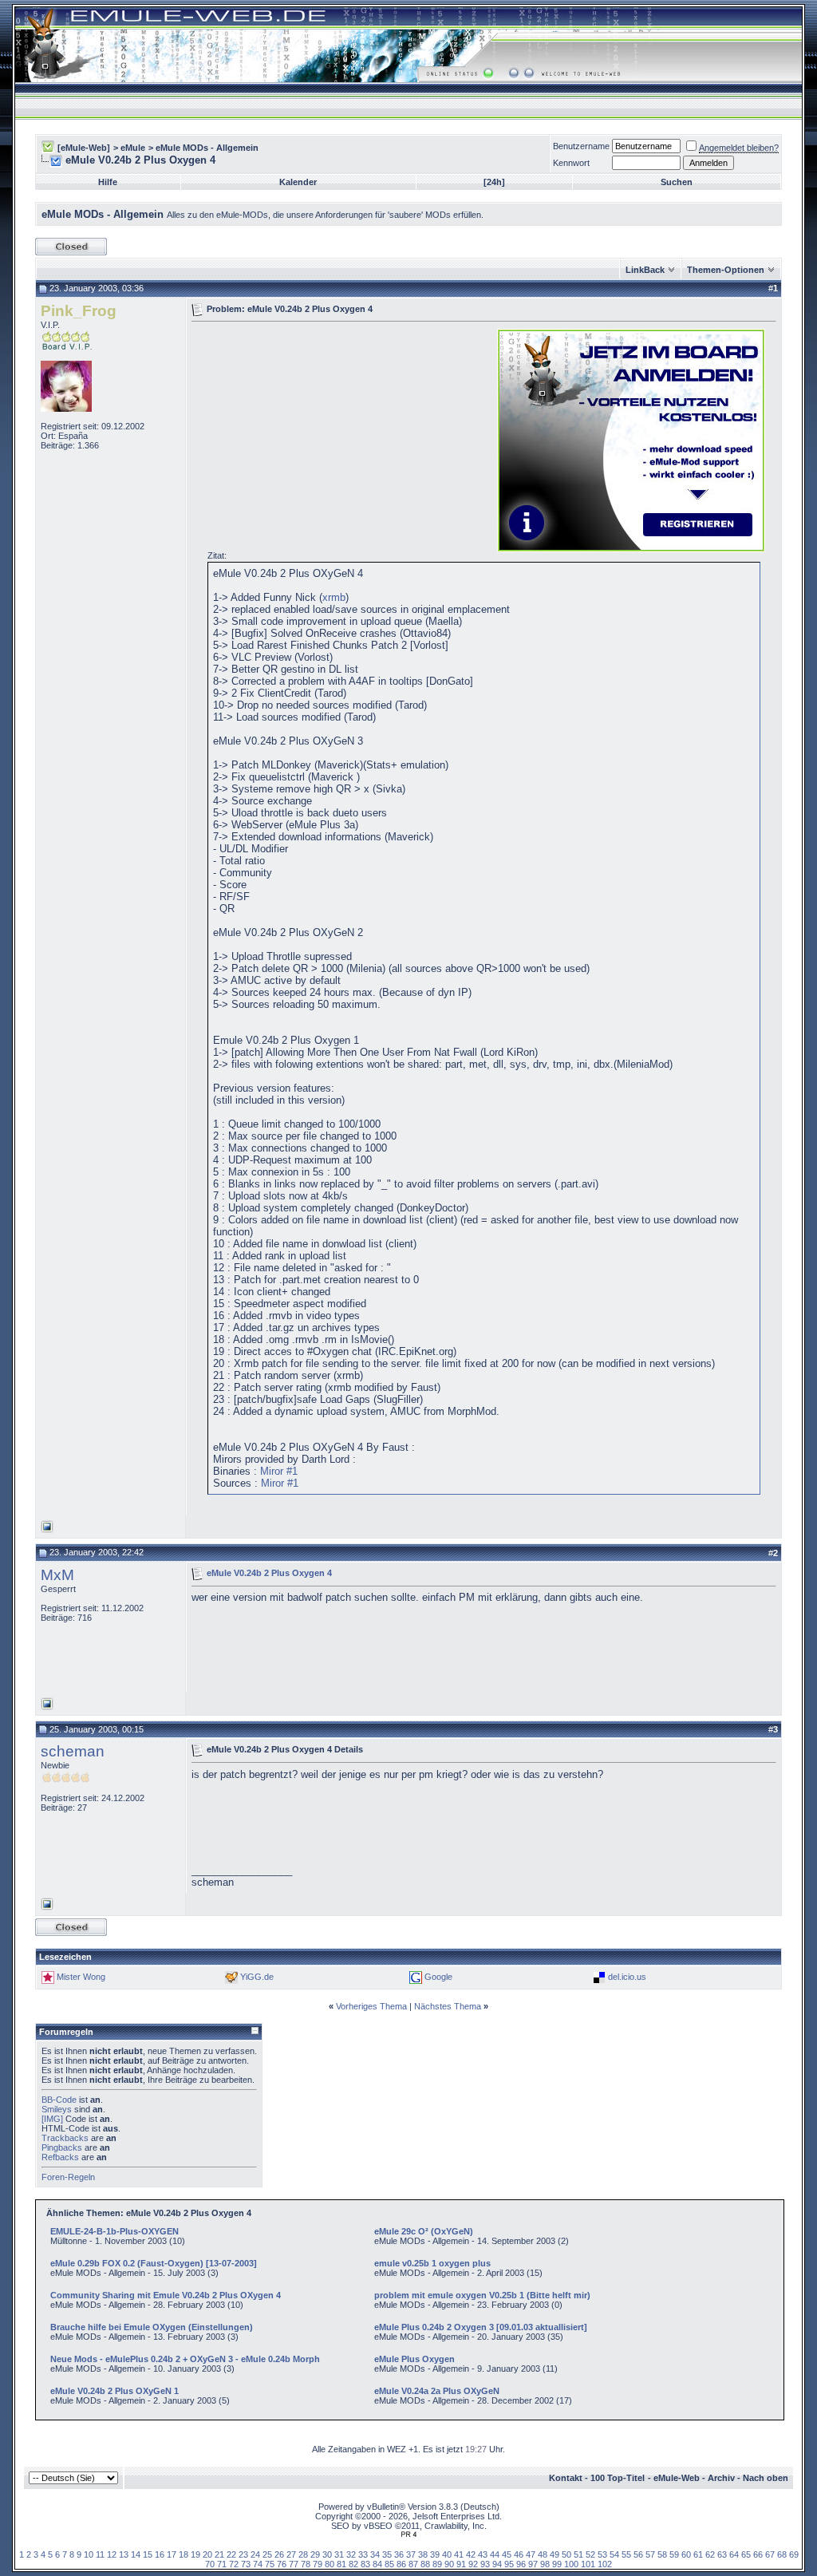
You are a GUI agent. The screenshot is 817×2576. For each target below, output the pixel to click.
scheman (73, 1751)
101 (588, 2564)
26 (279, 2554)
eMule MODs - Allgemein (207, 148)
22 (231, 2554)
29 (315, 2554)
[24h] (494, 182)
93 (485, 2564)
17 (172, 2554)
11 (100, 2554)
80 (330, 2564)
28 (303, 2554)
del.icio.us (627, 1977)
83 (365, 2564)
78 (306, 2564)
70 (210, 2564)
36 (399, 2554)
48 (543, 2554)
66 (758, 2554)
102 (605, 2564)
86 (401, 2564)
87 (413, 2564)
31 (339, 2554)
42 (471, 2554)
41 (459, 2554)
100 (571, 2564)
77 (294, 2564)
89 (437, 2564)
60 (686, 2554)
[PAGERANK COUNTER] (408, 2535)
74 (258, 2564)
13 (124, 2554)
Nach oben (766, 2478)
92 (473, 2564)
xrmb (334, 597)
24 (255, 2554)
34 (375, 2554)
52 (590, 2554)
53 (602, 2554)
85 (389, 2564)
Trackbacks (65, 2138)
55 (626, 2554)
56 (638, 2554)
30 (327, 2554)
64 (734, 2554)
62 (710, 2554)
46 (519, 2554)
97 (533, 2564)
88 (425, 2564)
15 (148, 2554)
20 (207, 2554)
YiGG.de (257, 1977)
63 (722, 2554)
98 (545, 2564)
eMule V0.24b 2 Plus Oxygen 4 (269, 1573)
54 (614, 2554)
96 (521, 2564)
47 (531, 2554)
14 (136, 2554)
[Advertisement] (326, 439)
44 (495, 2554)
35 (387, 2554)
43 (483, 2554)
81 (341, 2564)
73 (246, 2564)
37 (411, 2554)
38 (423, 2554)
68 (782, 2554)
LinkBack (645, 270)
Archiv (721, 2478)
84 (377, 2564)
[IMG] (52, 2119)
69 (794, 2554)
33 (363, 2554)
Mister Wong (81, 1977)
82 (353, 2564)
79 (318, 2564)
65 (746, 2554)
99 (557, 2564)
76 (282, 2564)
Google (438, 1977)
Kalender (298, 182)
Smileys (57, 2109)
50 (566, 2554)
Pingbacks (62, 2147)
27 (291, 2554)
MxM (57, 1575)
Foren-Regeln (68, 2177)
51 (578, 2554)
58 (662, 2554)
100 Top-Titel (618, 2478)
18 (184, 2554)
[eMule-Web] (84, 148)
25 (267, 2554)
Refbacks (60, 2157)
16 (160, 2554)
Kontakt (566, 2478)
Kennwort (571, 163)
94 (497, 2564)
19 (195, 2554)
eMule (133, 148)
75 (270, 2564)
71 (222, 2564)
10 (89, 2554)
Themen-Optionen (726, 270)
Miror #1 (279, 1471)
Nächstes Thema (448, 2006)
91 (461, 2564)
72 (234, 2564)
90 (449, 2564)
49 (555, 2554)
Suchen (677, 182)
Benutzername (581, 146)
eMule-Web (677, 2478)
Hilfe (108, 182)
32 (351, 2554)
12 (112, 2554)
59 (674, 2554)
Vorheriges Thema (371, 2006)
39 (435, 2554)
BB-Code (59, 2100)
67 (770, 2554)
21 (219, 2554)
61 (698, 2554)
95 (509, 2564)
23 (243, 2554)
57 (650, 2554)
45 (507, 2554)
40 (447, 2554)
